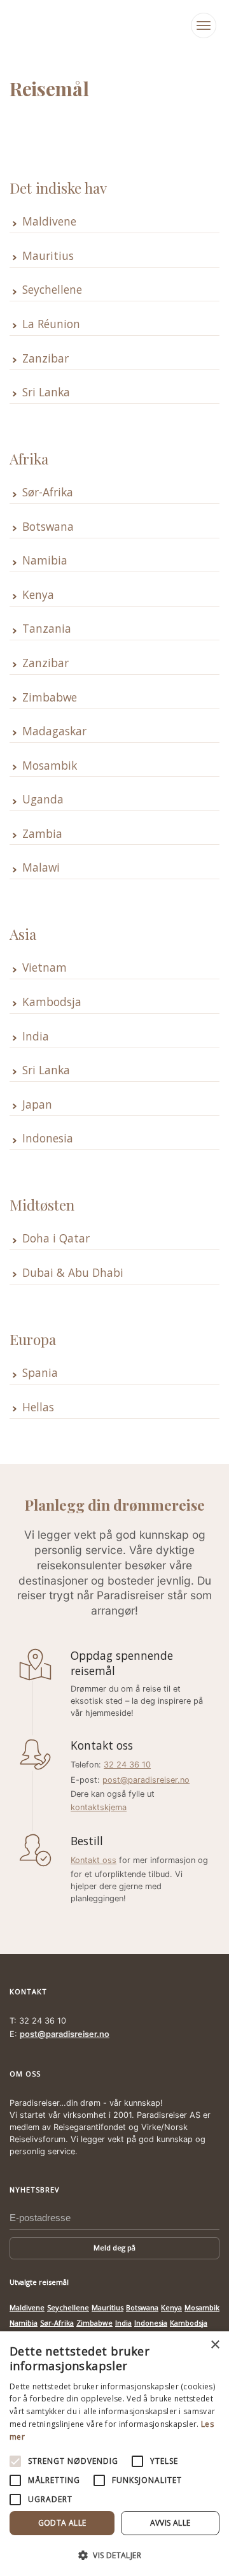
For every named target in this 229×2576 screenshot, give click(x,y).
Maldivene (49, 221)
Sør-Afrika (48, 492)
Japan (37, 1105)
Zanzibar (45, 358)
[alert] (114, 2454)
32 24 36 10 (127, 1765)
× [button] (215, 2345)
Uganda (43, 799)
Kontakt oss (94, 1860)
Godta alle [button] (62, 2523)
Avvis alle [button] (170, 2523)
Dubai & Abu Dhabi (73, 1273)
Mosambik (50, 766)
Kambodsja (52, 1002)
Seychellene (52, 290)
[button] (114, 2555)
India (36, 1036)
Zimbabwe (50, 697)
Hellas (38, 1407)
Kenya (38, 595)
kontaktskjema (99, 1807)
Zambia (42, 834)
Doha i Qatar (56, 1238)
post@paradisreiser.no (146, 1780)
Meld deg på (114, 2248)
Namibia (45, 560)
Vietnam (45, 968)
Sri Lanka (46, 392)
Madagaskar (54, 731)
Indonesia (48, 1138)
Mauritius (48, 256)
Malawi (41, 867)
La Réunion (51, 324)
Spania (40, 1373)
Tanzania (47, 629)
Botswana (48, 527)
